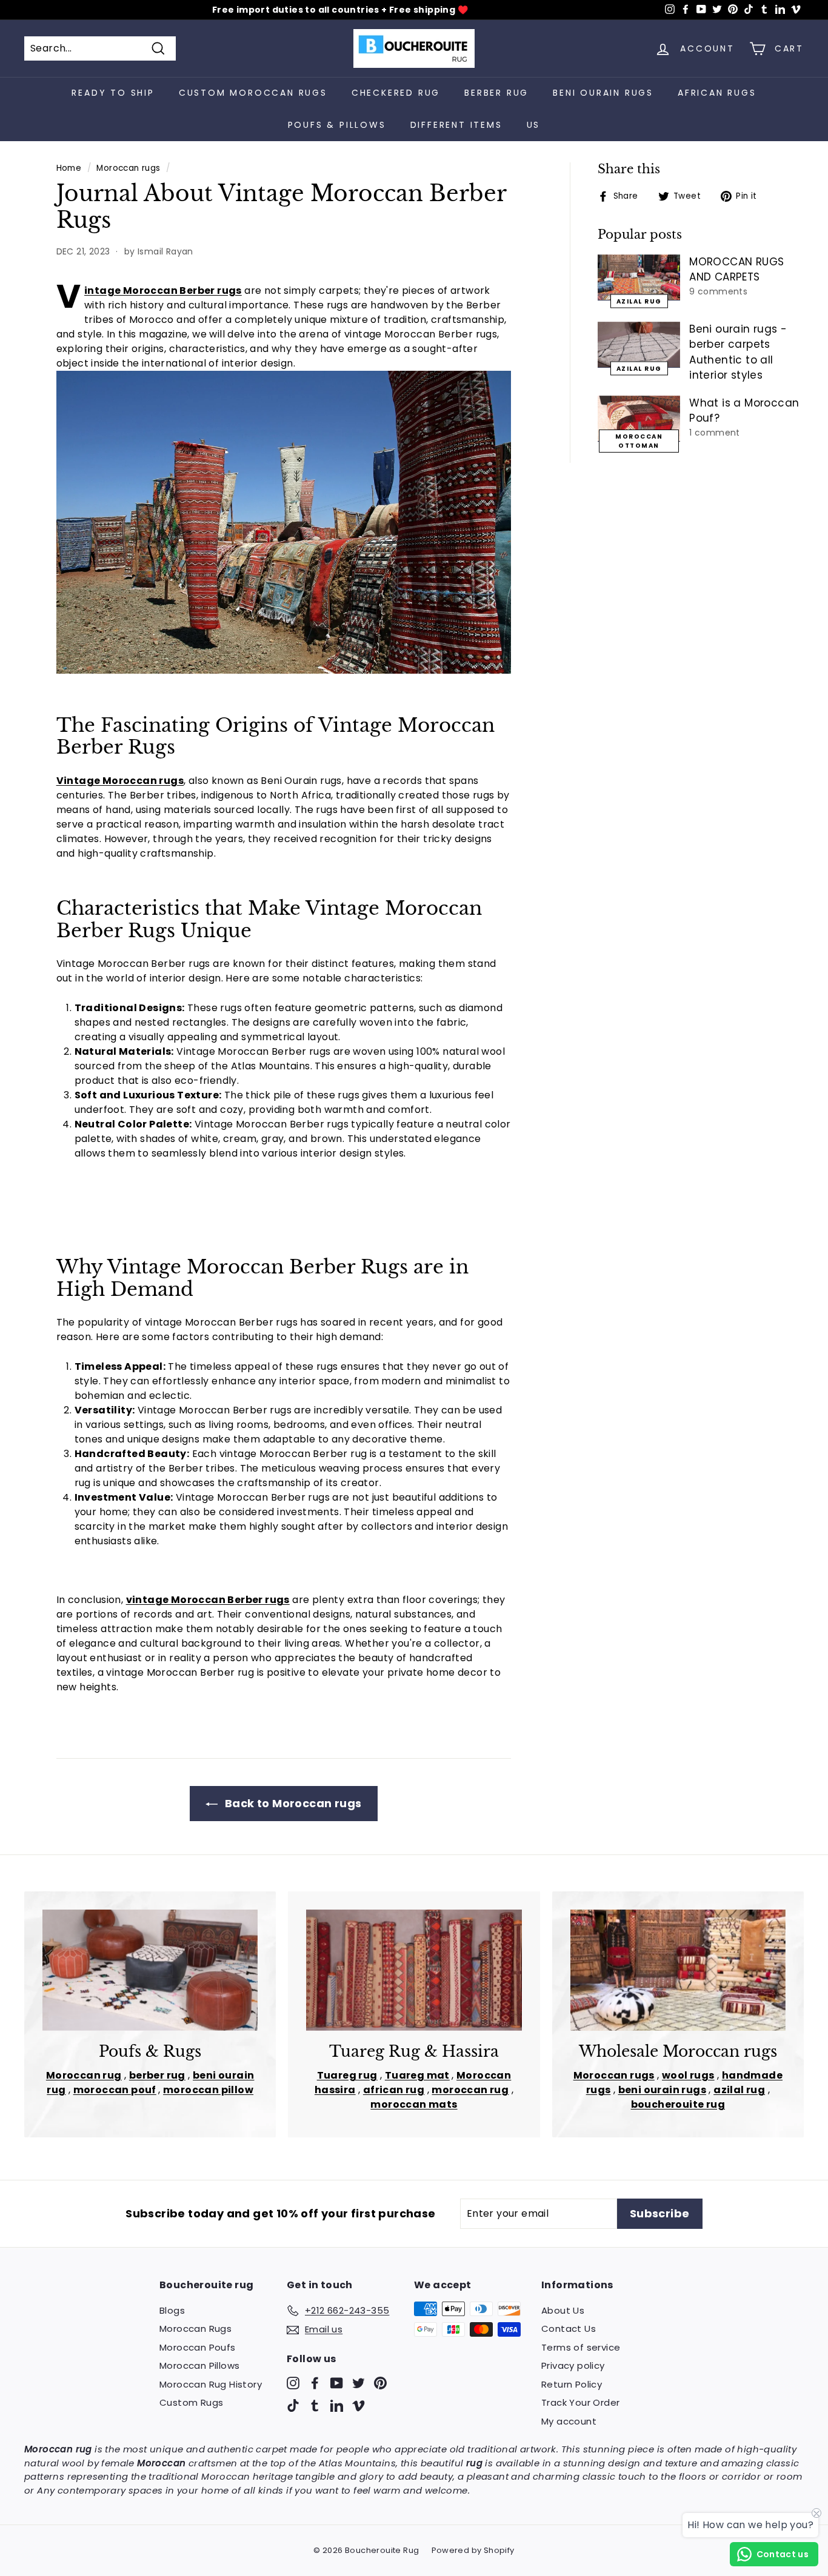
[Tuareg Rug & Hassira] (414, 1970)
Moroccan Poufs (198, 2347)
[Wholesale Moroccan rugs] (678, 1970)
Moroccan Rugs (195, 2329)
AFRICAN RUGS (717, 93)
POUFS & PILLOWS (337, 125)
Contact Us (569, 2329)
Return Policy (572, 2384)
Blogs (172, 2310)
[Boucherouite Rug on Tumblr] (315, 2405)
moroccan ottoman (639, 441)
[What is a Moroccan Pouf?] (639, 419)
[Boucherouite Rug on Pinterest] (380, 2382)
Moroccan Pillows (199, 2365)
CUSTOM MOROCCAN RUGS (253, 93)
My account (569, 2421)
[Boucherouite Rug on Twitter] (359, 2382)
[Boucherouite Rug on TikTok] (293, 2405)
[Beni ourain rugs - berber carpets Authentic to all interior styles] (639, 345)
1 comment (715, 433)
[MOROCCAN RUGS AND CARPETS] (639, 277)
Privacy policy (573, 2365)
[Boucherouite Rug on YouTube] (337, 2382)
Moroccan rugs (128, 168)
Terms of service (581, 2347)
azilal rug (639, 301)
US (534, 125)
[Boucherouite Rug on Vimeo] (359, 2405)
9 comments (718, 291)
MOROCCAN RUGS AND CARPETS (736, 270)
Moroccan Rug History (211, 2384)
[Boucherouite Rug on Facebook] (315, 2382)
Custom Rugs (191, 2402)
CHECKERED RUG (396, 93)
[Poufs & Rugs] (150, 1970)
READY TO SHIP (113, 93)
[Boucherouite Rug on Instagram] (293, 2382)
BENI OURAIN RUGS (603, 93)
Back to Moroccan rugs (292, 1803)
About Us (563, 2310)
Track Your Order (580, 2402)
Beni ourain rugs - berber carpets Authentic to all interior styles (738, 352)
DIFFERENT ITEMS (456, 125)
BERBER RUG (496, 93)
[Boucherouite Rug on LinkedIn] (337, 2405)
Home (69, 168)
